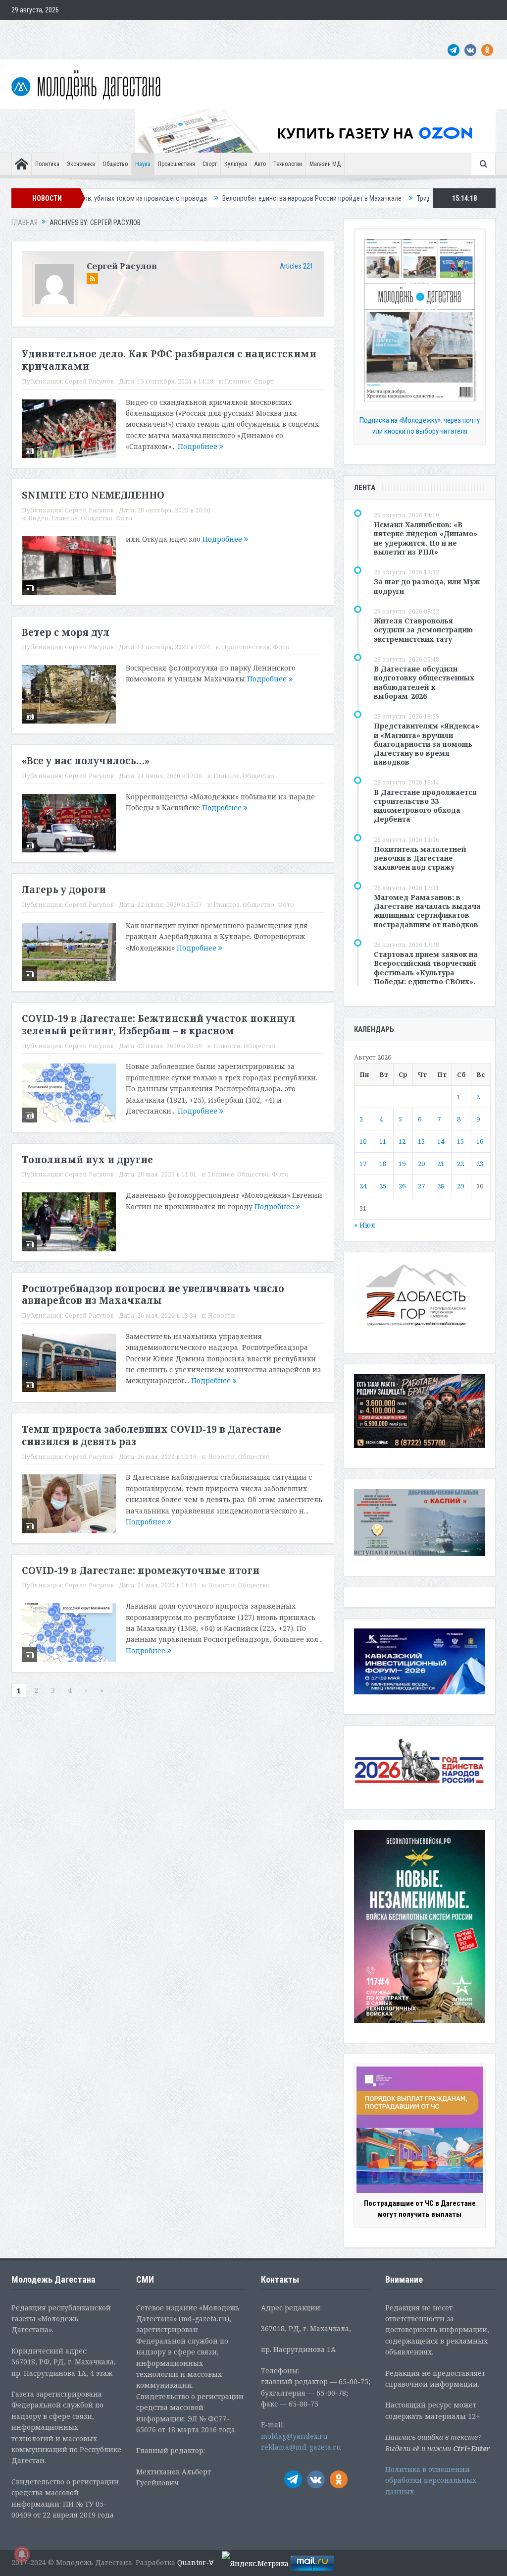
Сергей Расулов (122, 266)
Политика (47, 164)
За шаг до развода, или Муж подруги (427, 586)
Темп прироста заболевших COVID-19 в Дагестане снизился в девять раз (152, 1435)
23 (480, 1164)
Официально (124, 30)
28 (441, 1186)
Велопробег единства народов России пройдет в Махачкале (230, 198)
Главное (238, 381)
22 (460, 1164)
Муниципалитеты (294, 30)
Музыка (248, 30)
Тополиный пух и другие (87, 1160)
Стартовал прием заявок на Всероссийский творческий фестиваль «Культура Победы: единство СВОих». (426, 968)
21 (441, 1164)
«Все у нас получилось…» (86, 761)
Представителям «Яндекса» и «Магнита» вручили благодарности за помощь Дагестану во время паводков (427, 744)
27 (421, 1186)
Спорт (210, 164)
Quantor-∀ (196, 2562)
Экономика (81, 164)
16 (480, 1141)
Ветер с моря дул (66, 632)
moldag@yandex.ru (294, 2436)
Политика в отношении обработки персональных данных (431, 2480)
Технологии (288, 164)
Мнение (27, 30)
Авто (260, 164)
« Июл (365, 1225)
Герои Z (339, 30)
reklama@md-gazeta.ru (301, 2447)
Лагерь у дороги (64, 890)
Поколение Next (72, 30)
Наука (143, 164)
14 (441, 1141)
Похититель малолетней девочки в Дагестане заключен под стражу (420, 858)
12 (402, 1141)
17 (363, 1164)
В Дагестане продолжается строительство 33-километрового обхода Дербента (425, 806)
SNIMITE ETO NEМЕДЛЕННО (93, 495)
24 (363, 1186)
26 (402, 1186)
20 (421, 1164)
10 (363, 1141)
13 (421, 1141)
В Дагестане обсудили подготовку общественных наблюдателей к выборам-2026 (424, 682)
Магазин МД (325, 164)
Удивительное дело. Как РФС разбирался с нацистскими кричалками (169, 360)
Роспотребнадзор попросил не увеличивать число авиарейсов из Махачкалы (153, 1295)
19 (402, 1164)
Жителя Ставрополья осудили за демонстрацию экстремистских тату (423, 630)
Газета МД (167, 30)
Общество (115, 164)
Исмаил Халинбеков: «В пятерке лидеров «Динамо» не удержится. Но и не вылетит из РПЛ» (426, 538)
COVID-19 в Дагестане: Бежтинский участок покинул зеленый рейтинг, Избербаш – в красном (158, 1025)
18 (383, 1164)
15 (460, 1141)
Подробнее (199, 446)
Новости (227, 1046)
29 (460, 1186)
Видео (38, 518)
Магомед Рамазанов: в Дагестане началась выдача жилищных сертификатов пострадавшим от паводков (427, 911)
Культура (236, 164)
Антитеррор (209, 30)
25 (383, 1186)
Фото (124, 518)
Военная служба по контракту (405, 30)
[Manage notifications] (22, 2554)
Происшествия (177, 164)
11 (383, 1141)
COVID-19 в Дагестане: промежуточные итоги (141, 1570)
